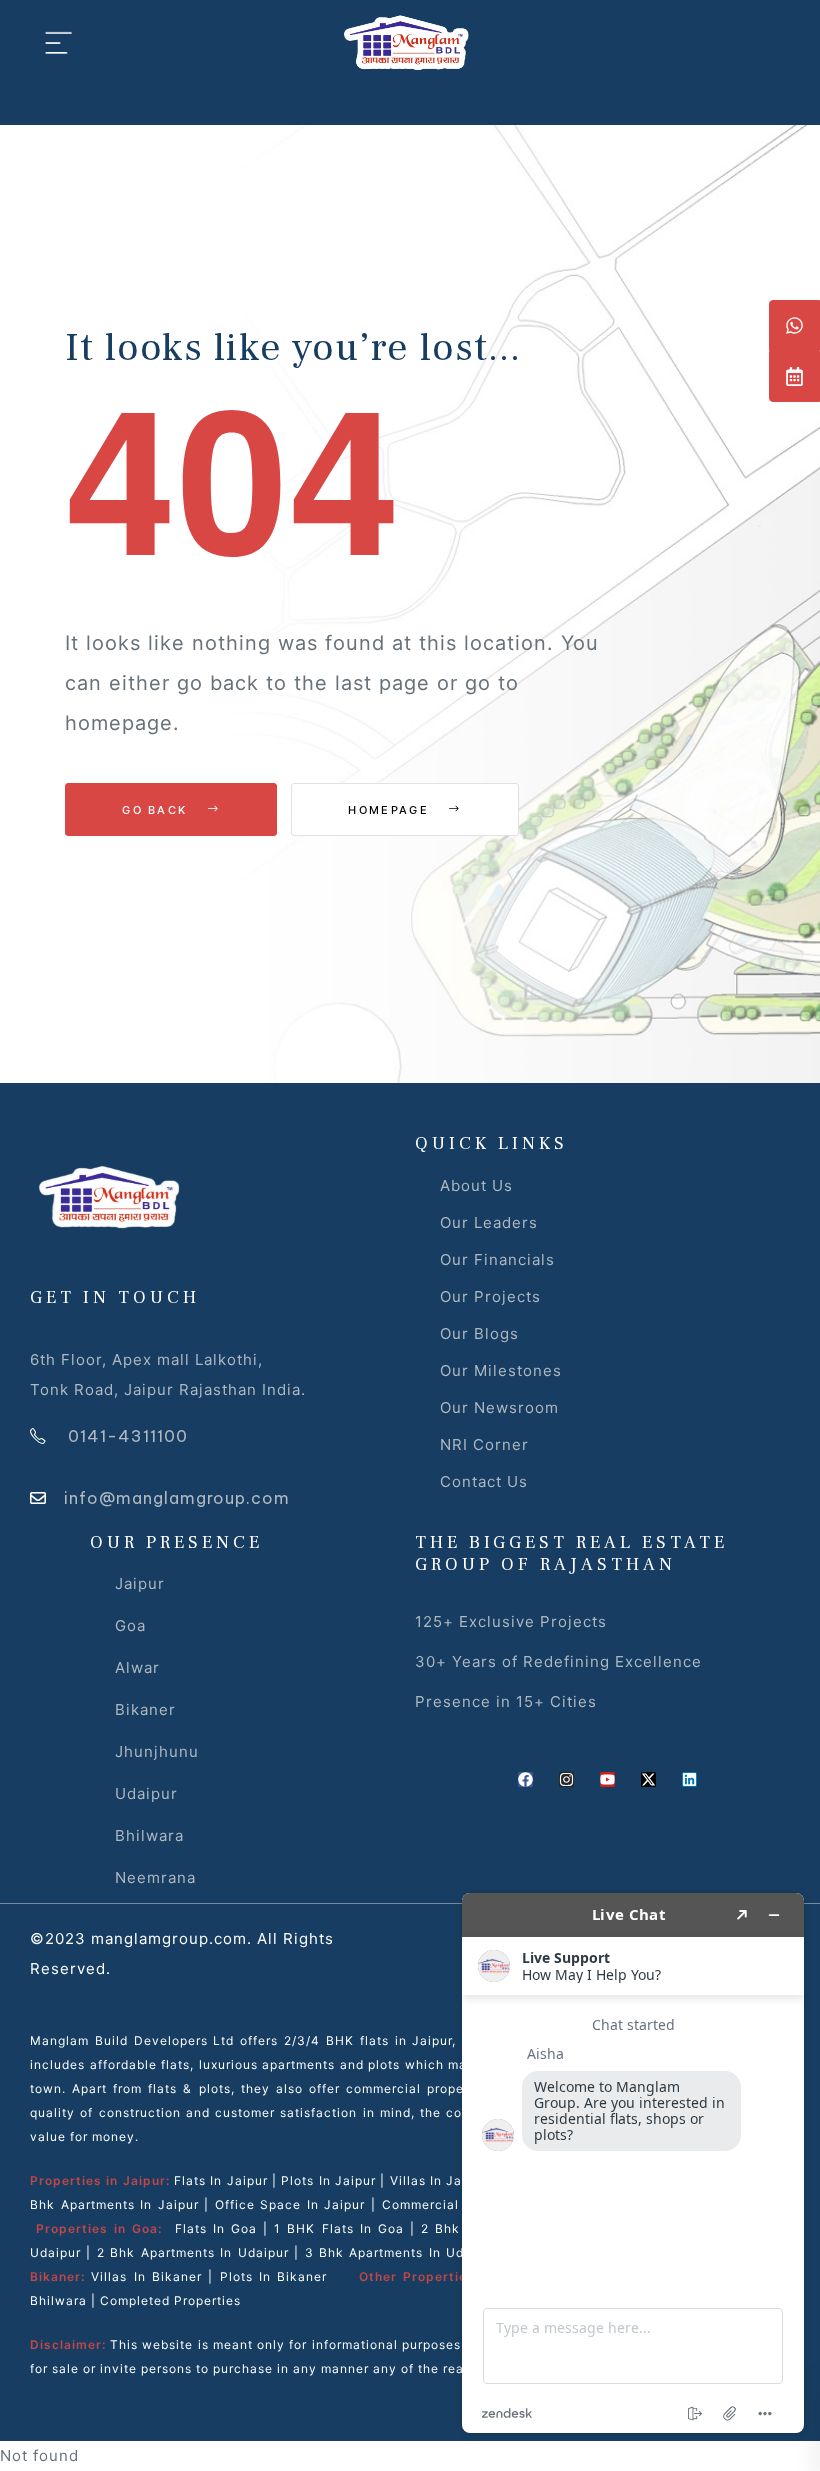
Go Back (157, 810)
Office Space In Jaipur (290, 2204)
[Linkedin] (689, 1779)
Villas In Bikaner (146, 2276)
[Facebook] (525, 1779)
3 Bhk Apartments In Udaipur (401, 2252)
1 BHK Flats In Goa (339, 2228)
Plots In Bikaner (274, 2276)
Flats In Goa (216, 2228)
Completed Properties (170, 2300)
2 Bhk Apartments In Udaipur (193, 2252)
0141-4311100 (128, 1436)
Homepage (391, 810)
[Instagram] (566, 1779)
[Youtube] (607, 1779)
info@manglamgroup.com (177, 1498)
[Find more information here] (633, 2163)
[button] (794, 325)
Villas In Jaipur (439, 2180)
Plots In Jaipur (328, 2180)
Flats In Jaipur (221, 2180)
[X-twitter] (648, 1779)
